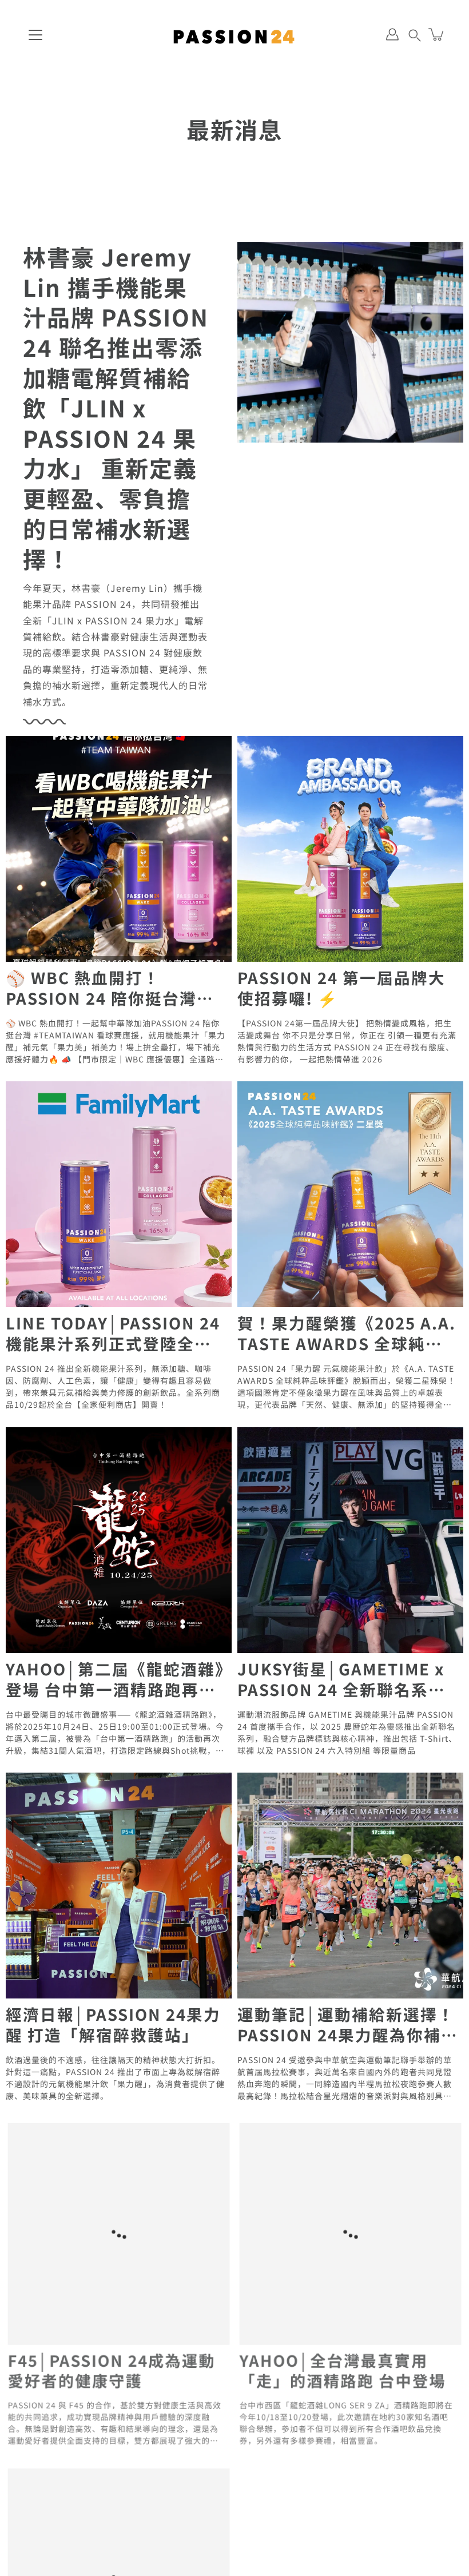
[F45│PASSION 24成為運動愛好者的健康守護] (119, 2231)
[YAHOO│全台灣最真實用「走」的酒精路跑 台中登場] (350, 2231)
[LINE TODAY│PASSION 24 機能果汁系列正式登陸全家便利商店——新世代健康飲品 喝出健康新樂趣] (119, 1194)
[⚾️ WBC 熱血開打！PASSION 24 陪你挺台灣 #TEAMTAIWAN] (119, 849)
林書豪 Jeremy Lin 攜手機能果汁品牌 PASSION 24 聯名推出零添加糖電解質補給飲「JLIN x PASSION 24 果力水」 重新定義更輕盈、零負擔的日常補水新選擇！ (116, 408)
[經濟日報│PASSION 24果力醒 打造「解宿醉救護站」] (119, 1886)
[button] (415, 34)
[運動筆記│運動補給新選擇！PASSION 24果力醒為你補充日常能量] (350, 1886)
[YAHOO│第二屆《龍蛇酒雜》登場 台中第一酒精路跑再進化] (119, 1540)
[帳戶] (392, 34)
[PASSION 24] (234, 34)
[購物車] (437, 34)
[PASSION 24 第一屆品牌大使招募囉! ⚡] (350, 849)
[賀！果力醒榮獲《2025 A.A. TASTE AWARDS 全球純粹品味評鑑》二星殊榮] (350, 1194)
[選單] (35, 35)
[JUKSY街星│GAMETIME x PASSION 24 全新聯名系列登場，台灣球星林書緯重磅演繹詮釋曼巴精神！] (350, 1540)
